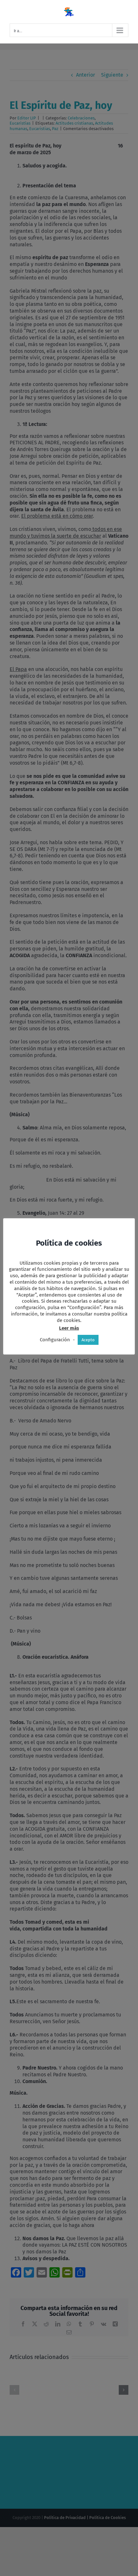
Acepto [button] (88, 1340)
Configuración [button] (55, 1340)
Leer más (69, 1328)
